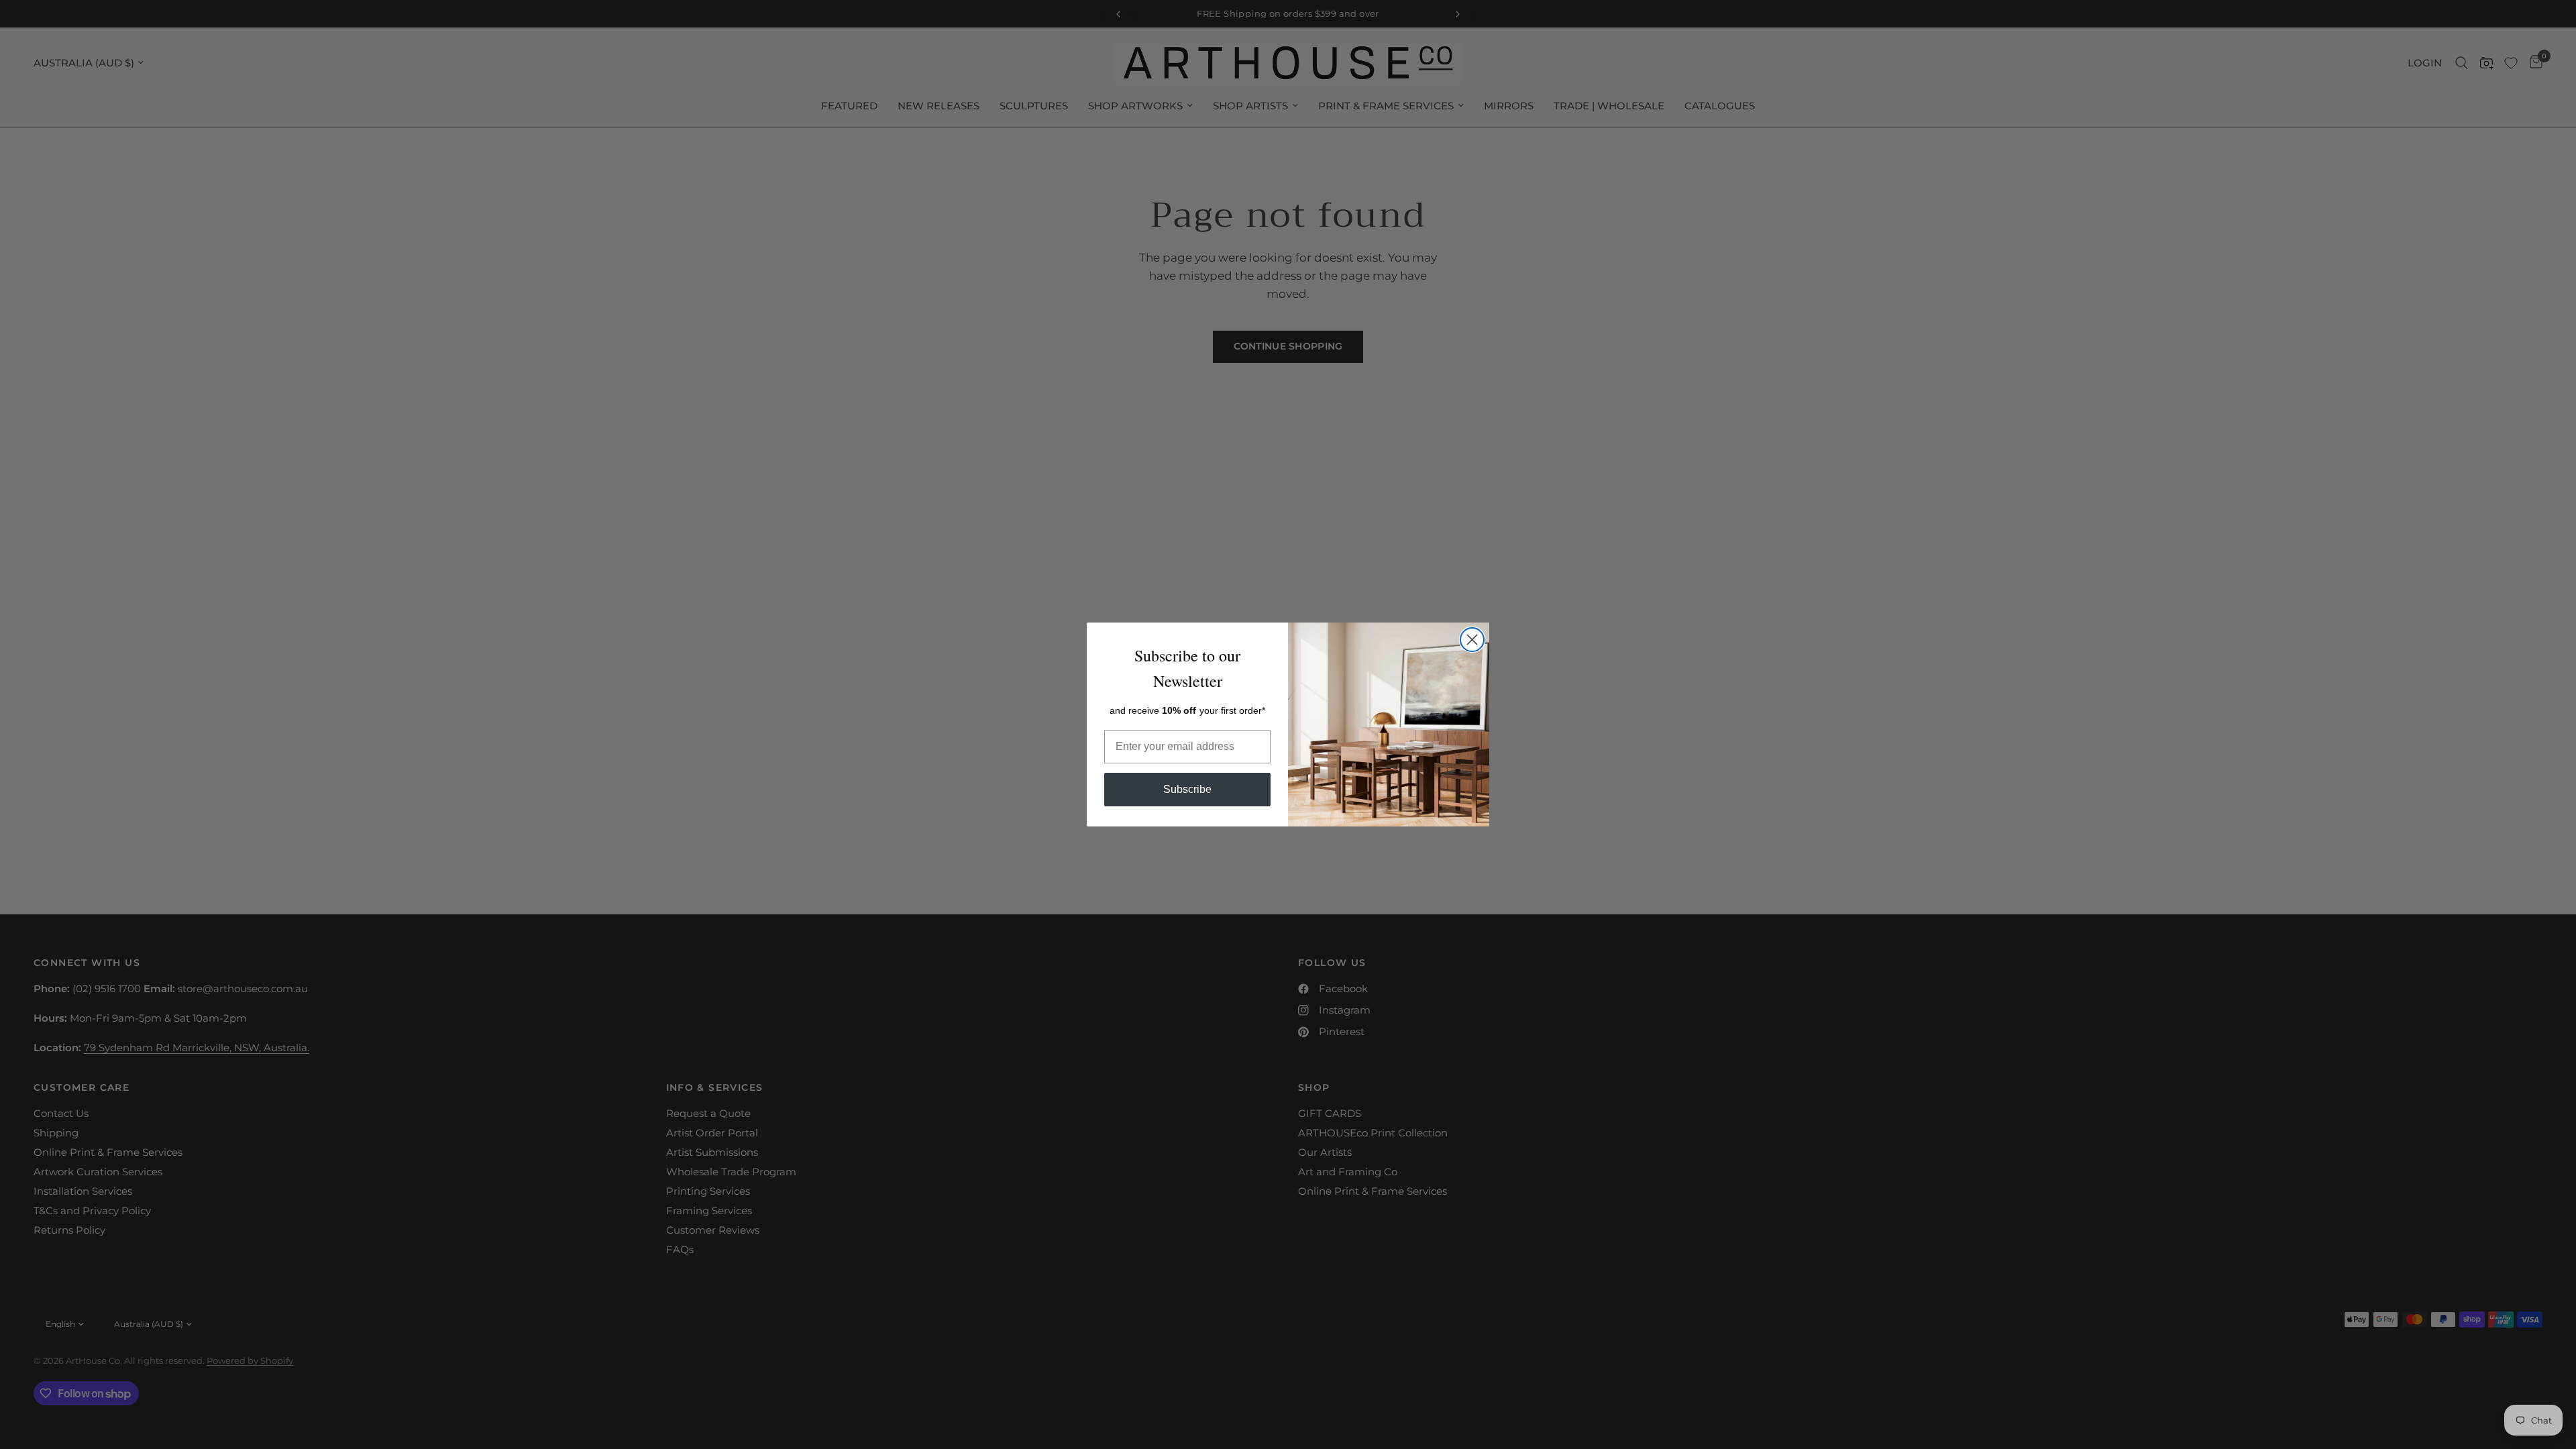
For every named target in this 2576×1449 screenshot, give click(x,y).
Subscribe (1187, 789)
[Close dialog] (1472, 640)
